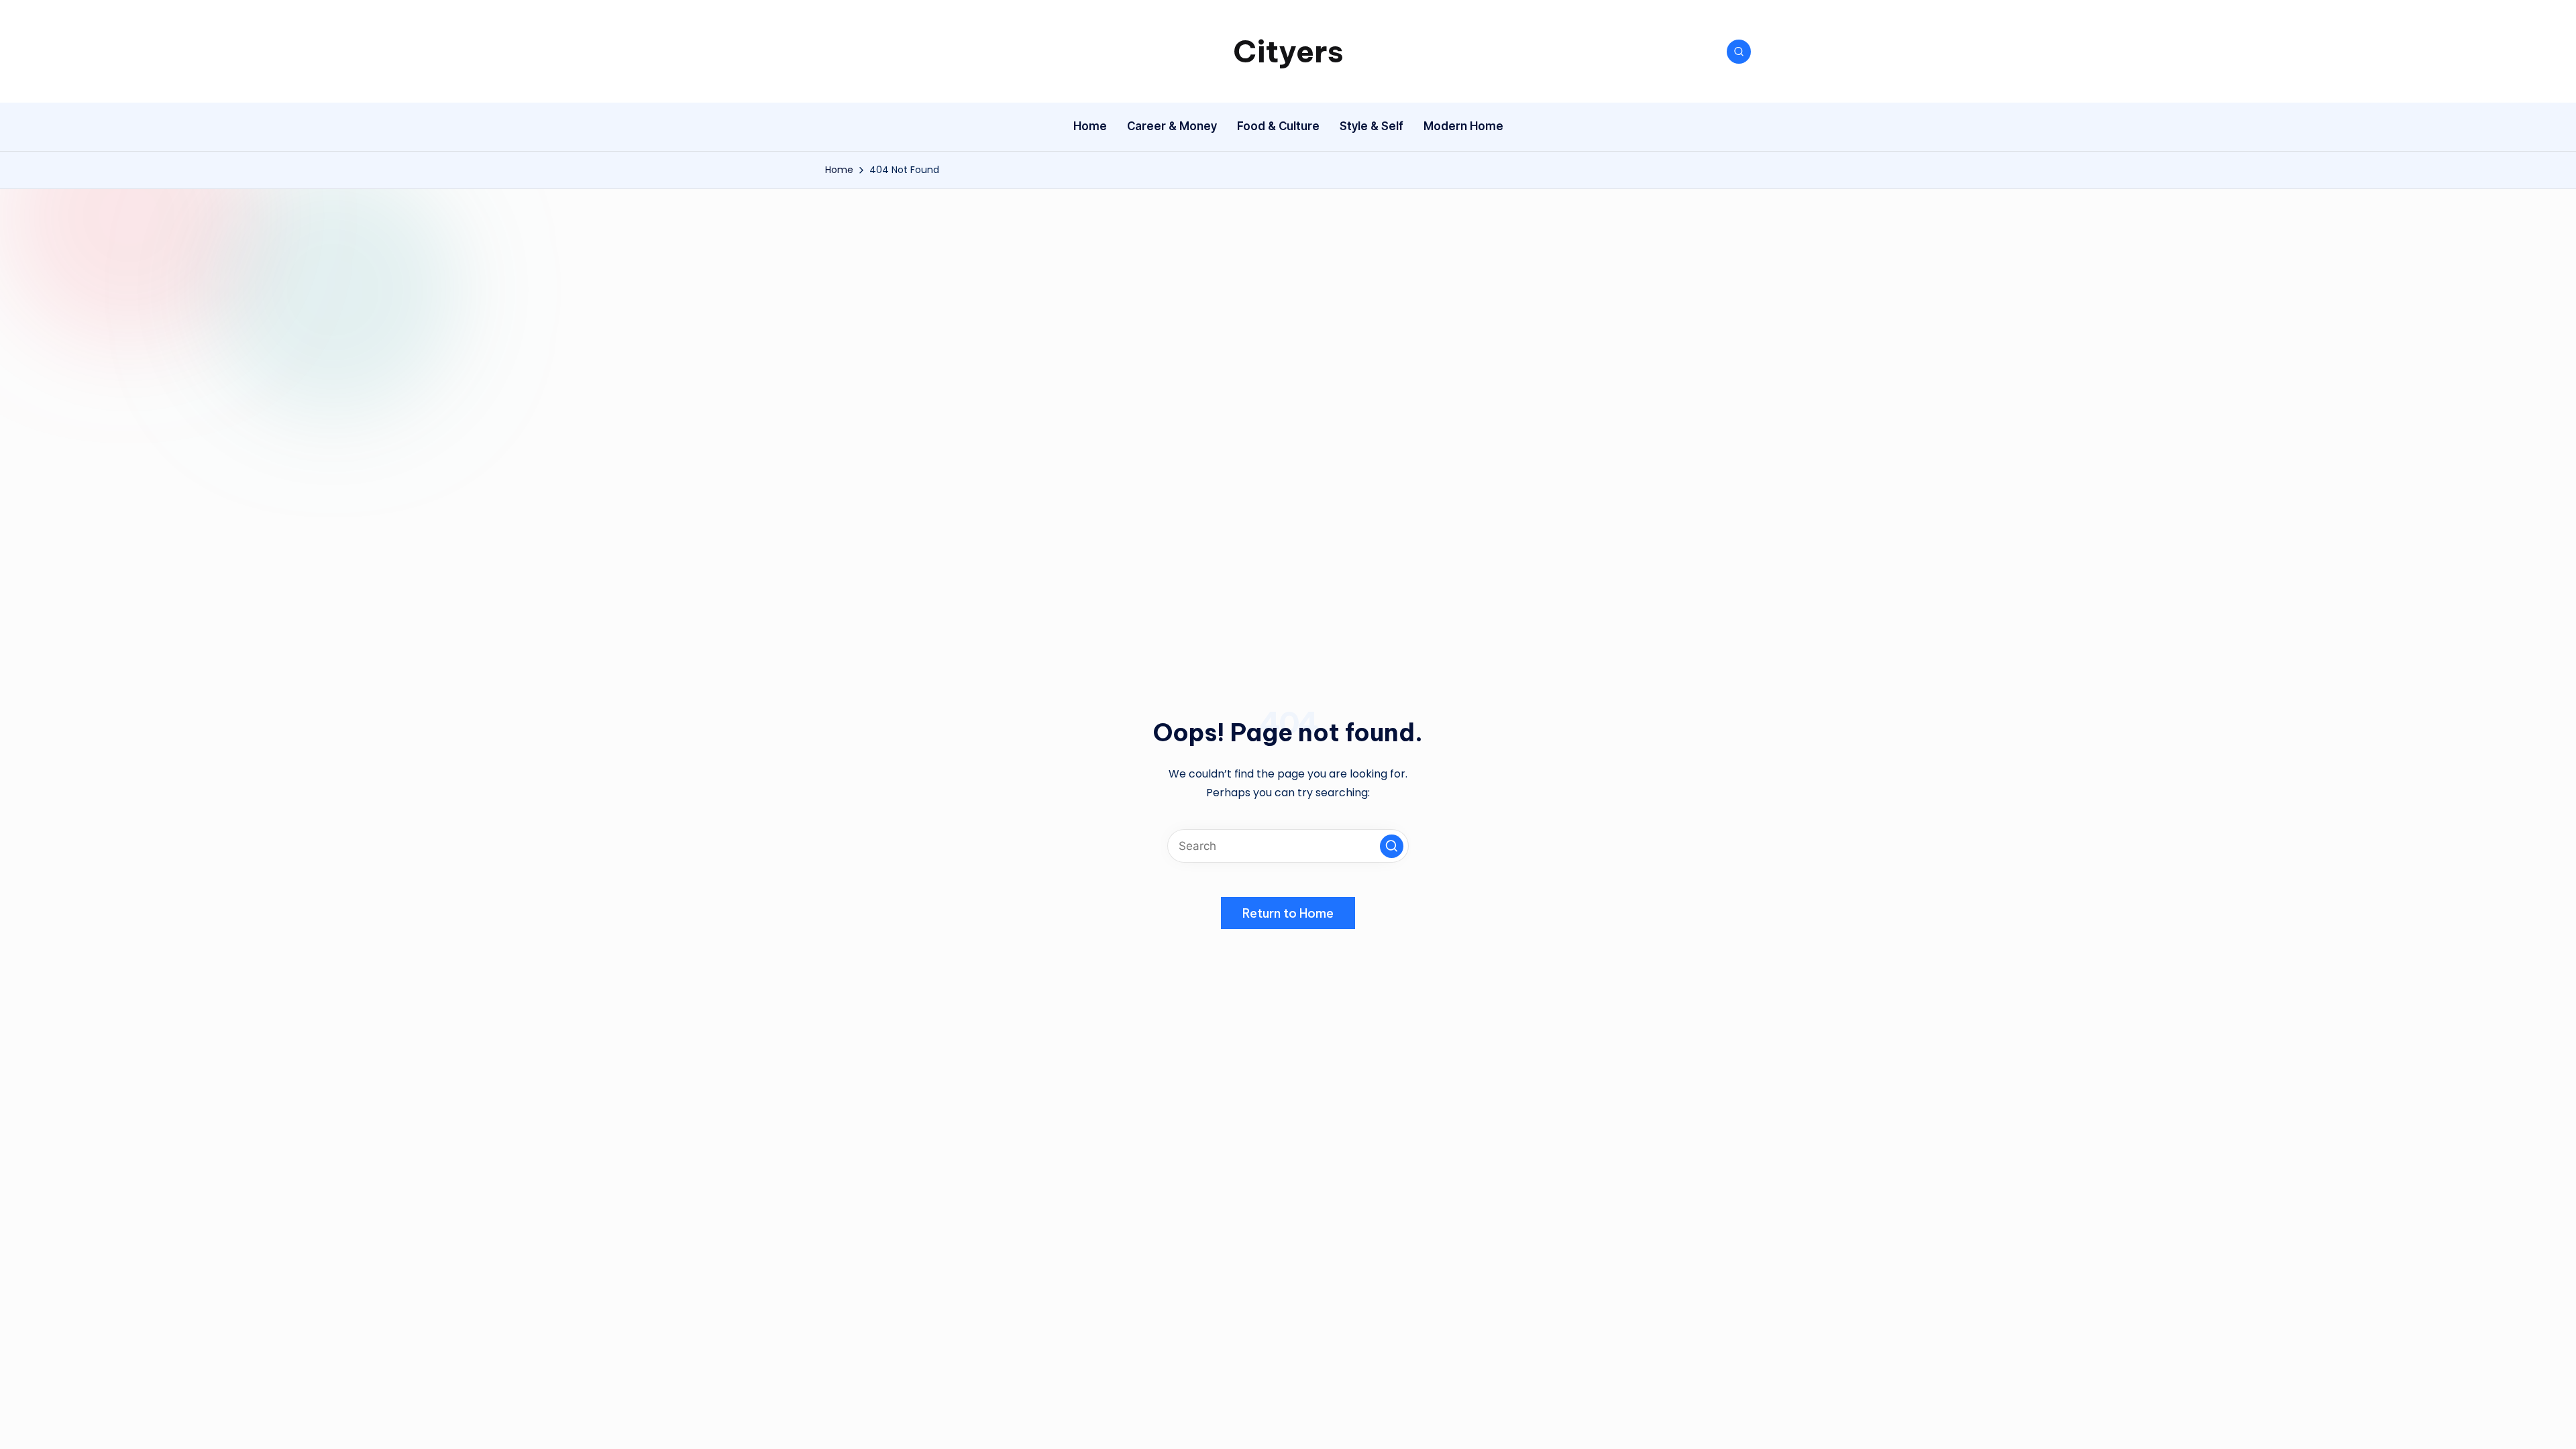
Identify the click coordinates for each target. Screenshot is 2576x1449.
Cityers (1288, 51)
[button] (1392, 846)
